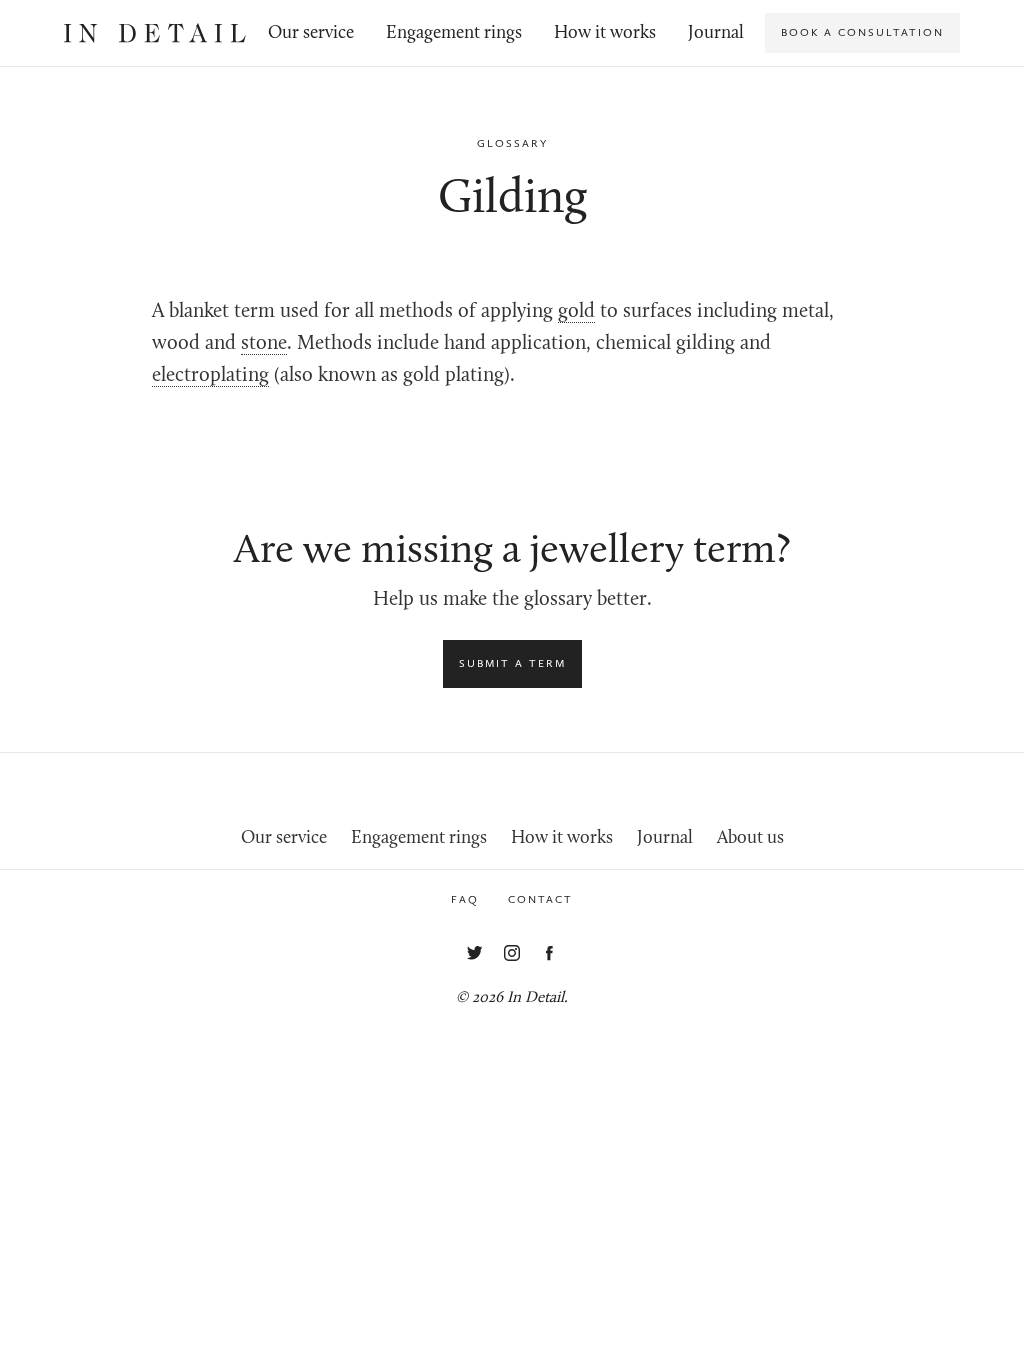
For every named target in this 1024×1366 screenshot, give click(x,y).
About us (750, 838)
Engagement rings (454, 33)
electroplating (210, 376)
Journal (716, 33)
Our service (311, 33)
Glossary (512, 143)
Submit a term (512, 663)
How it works (605, 33)
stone (264, 344)
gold (576, 312)
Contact (540, 899)
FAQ (465, 899)
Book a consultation (862, 32)
